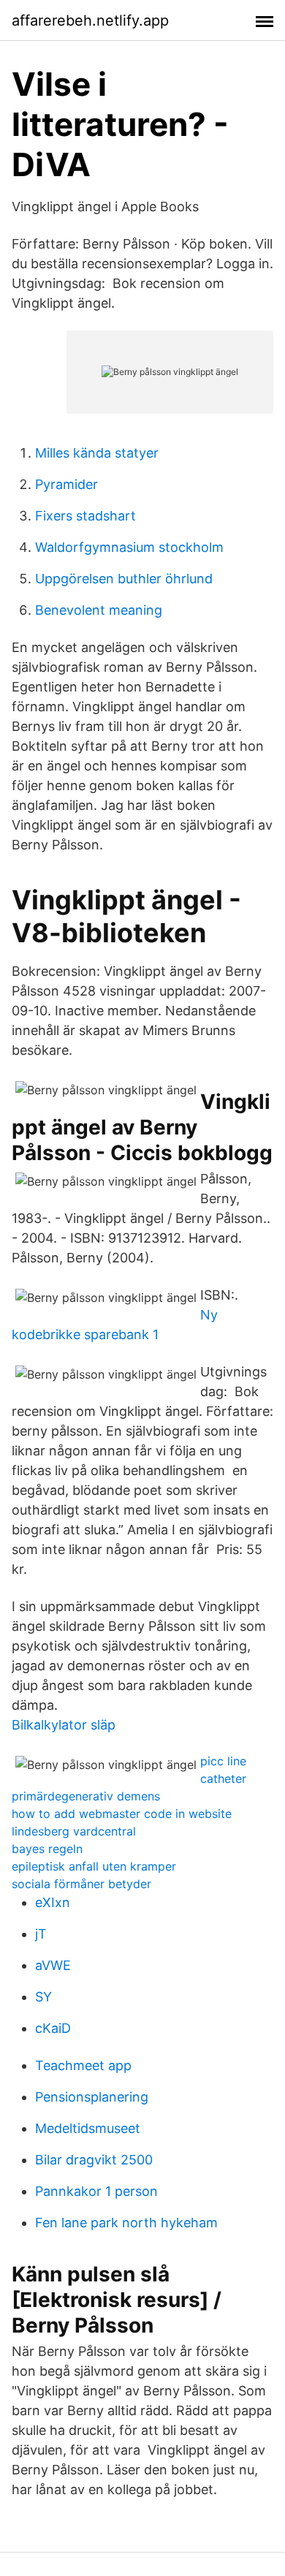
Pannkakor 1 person (96, 2191)
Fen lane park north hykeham (126, 2223)
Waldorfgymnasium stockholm (129, 547)
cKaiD (53, 2028)
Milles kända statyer (97, 453)
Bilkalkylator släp (64, 1725)
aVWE (53, 1965)
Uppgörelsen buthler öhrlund (124, 579)
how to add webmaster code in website (122, 1814)
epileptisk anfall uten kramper (94, 1866)
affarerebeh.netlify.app (90, 20)
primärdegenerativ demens (86, 1796)
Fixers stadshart (85, 516)
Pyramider (66, 484)
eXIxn (53, 1902)
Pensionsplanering (92, 2097)
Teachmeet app (83, 2065)
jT (41, 1934)
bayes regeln (47, 1849)
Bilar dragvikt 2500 (94, 2160)
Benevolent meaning (99, 610)
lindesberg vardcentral (74, 1831)
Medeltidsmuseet (88, 2128)
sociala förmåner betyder (81, 1884)
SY (43, 1997)
